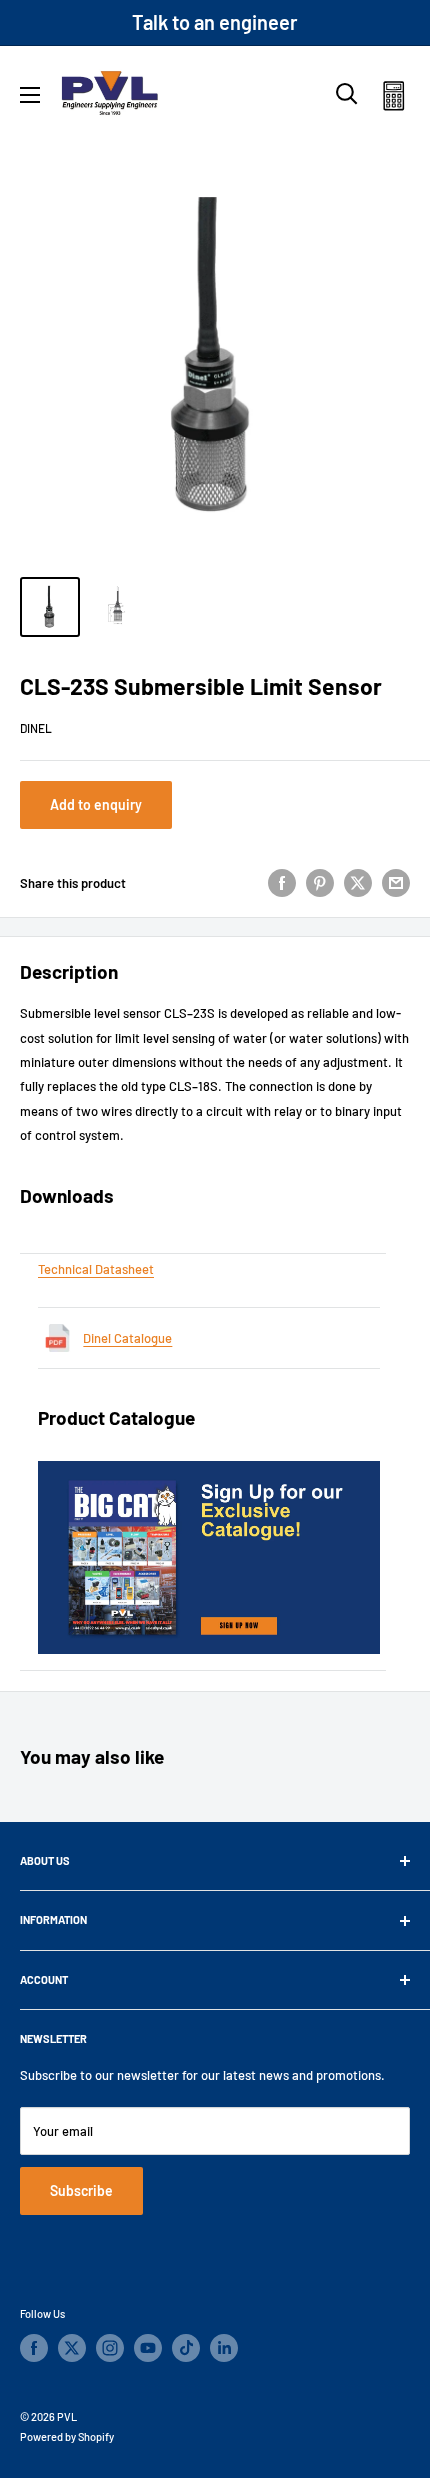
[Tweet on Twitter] (358, 883)
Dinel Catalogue (127, 1338)
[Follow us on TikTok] (186, 2348)
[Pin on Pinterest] (320, 883)
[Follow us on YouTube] (148, 2348)
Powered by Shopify (67, 2436)
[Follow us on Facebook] (34, 2348)
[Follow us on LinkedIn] (224, 2348)
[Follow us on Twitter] (72, 2348)
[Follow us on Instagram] (110, 2348)
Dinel (36, 728)
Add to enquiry (96, 804)
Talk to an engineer (215, 22)
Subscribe (81, 2190)
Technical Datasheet (96, 1269)
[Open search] (347, 94)
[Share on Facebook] (282, 883)
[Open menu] (30, 95)
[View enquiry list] (393, 99)
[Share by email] (396, 883)
